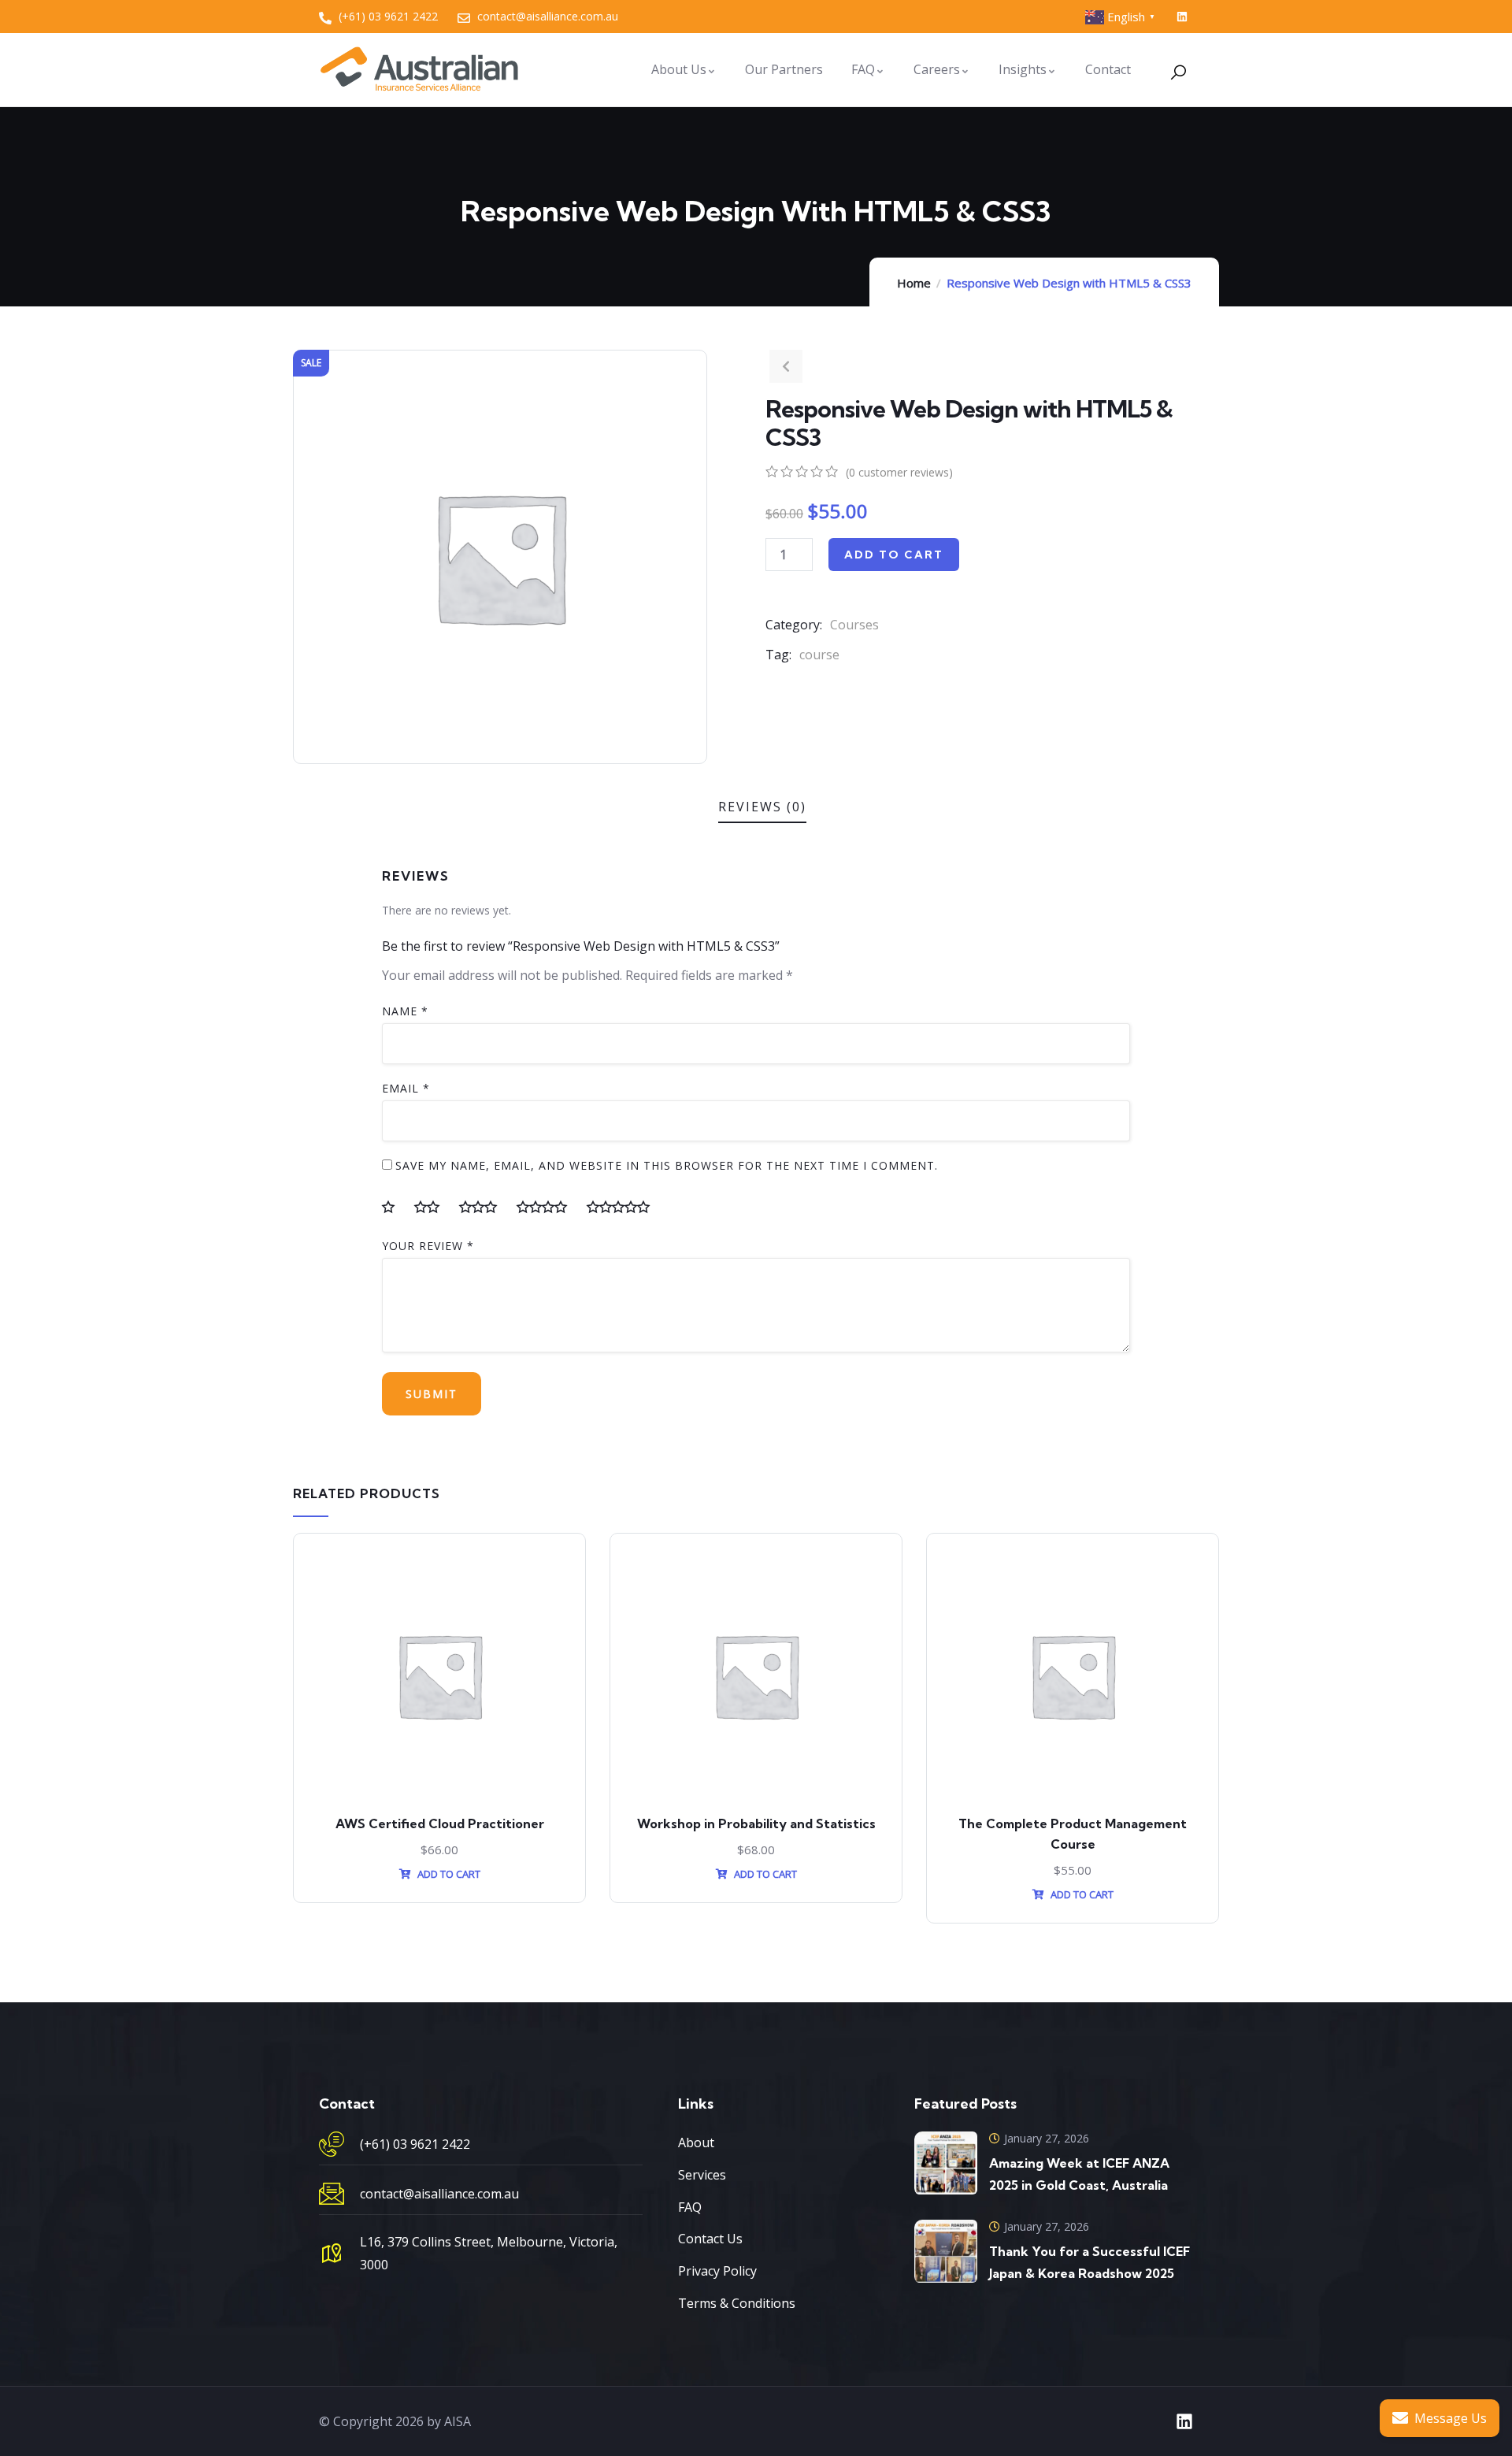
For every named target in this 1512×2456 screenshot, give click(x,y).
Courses (854, 625)
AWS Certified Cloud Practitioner (440, 1823)
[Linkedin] (1182, 17)
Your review (428, 1246)
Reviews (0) (762, 807)
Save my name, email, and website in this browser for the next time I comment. (667, 1165)
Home (914, 283)
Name (405, 1011)
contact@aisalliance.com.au (439, 2194)
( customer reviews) (899, 472)
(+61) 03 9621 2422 (415, 2144)
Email (406, 1088)
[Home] (419, 69)
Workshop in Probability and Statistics (756, 1823)
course (819, 655)
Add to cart (894, 555)
